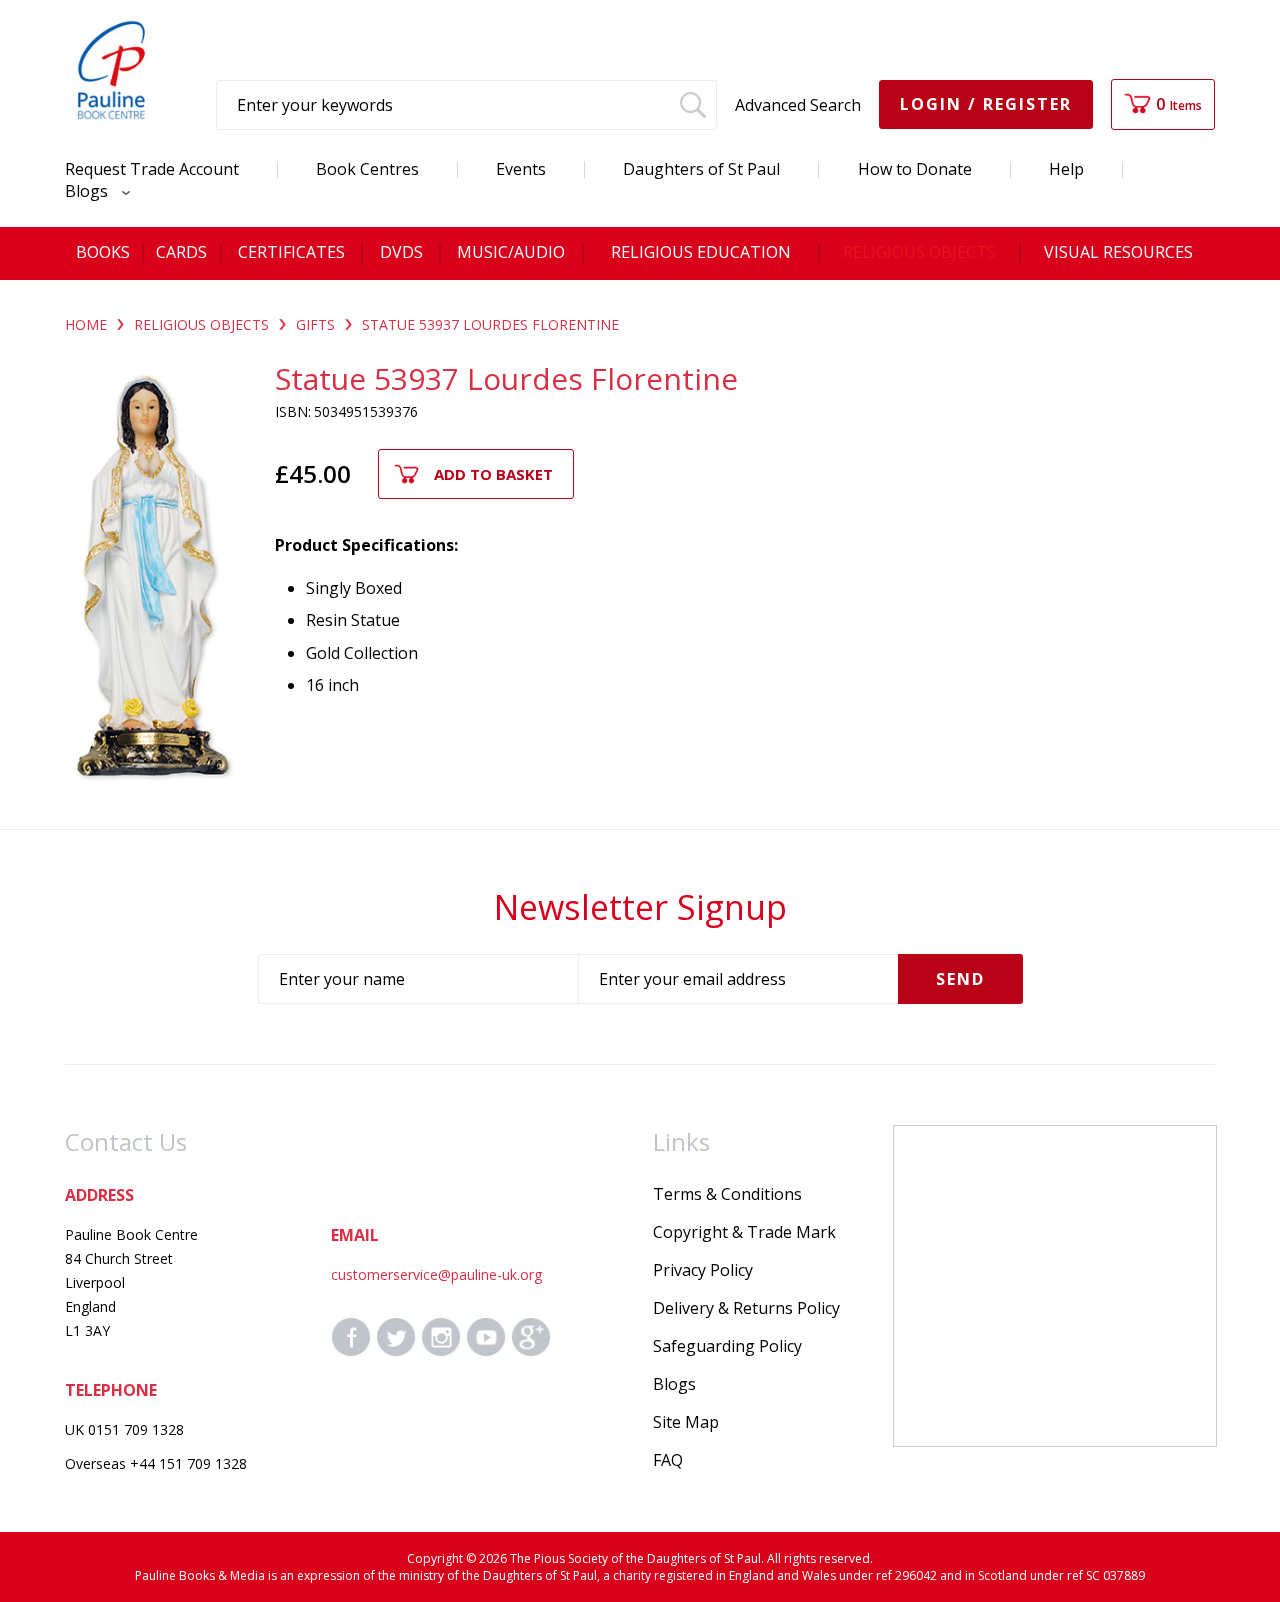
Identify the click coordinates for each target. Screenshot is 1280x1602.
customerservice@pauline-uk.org (436, 1274)
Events (521, 169)
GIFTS (315, 324)
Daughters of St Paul (701, 169)
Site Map (686, 1422)
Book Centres (367, 169)
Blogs (88, 191)
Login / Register (986, 104)
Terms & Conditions (727, 1194)
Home (86, 324)
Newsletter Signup (640, 907)
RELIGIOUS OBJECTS (201, 324)
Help (1066, 169)
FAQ (668, 1460)
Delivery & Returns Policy (746, 1308)
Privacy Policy (703, 1270)
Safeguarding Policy (727, 1346)
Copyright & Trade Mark (744, 1232)
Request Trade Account (152, 169)
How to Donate (915, 169)
